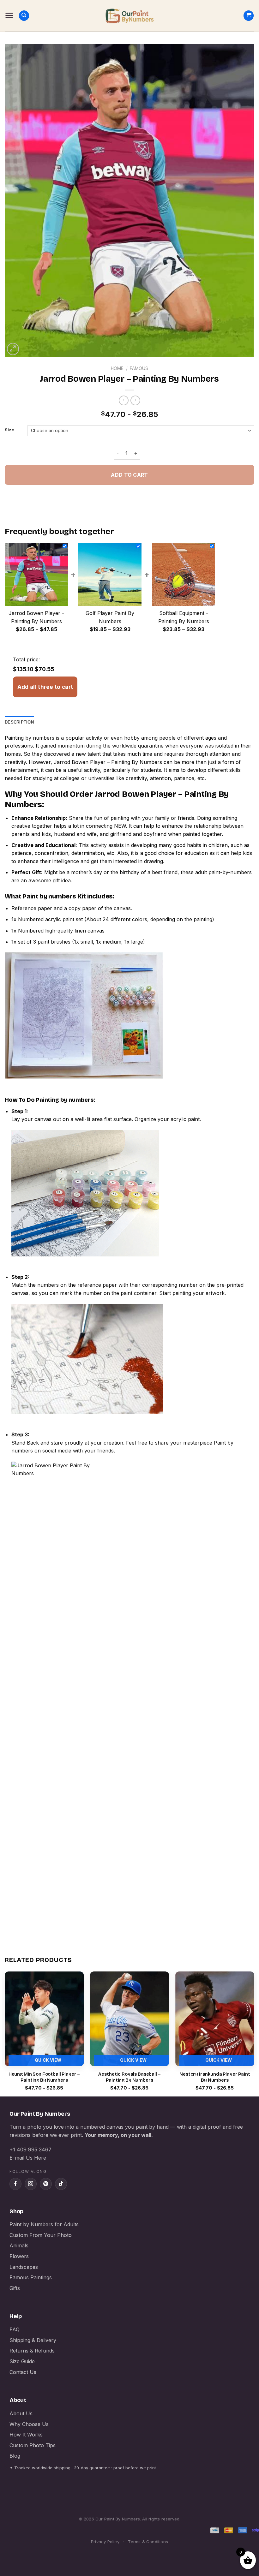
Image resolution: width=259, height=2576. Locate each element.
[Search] (24, 16)
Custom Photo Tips (33, 2445)
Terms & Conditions (148, 2542)
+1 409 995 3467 (30, 2150)
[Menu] (9, 15)
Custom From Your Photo (41, 2235)
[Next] (254, 2033)
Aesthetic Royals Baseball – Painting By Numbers (129, 2077)
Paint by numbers (49, 896)
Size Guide (22, 2361)
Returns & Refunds (32, 2351)
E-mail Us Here (28, 2158)
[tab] (19, 722)
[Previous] (5, 2033)
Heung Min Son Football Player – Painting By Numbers (44, 2077)
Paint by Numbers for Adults (44, 2224)
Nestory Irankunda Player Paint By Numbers (215, 2077)
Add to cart (129, 475)
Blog (15, 2456)
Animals (19, 2245)
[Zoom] (13, 349)
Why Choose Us (29, 2424)
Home (117, 368)
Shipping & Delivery (33, 2340)
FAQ (15, 2329)
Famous (139, 368)
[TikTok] (61, 2184)
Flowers (19, 2256)
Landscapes (24, 2267)
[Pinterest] (46, 2184)
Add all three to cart (45, 687)
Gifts (15, 2288)
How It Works (26, 2435)
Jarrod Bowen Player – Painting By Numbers (108, 762)
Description (19, 722)
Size (9, 430)
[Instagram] (31, 2184)
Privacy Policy (105, 2542)
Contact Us (23, 2372)
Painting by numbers (30, 738)
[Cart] (249, 16)
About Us (21, 2413)
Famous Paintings (31, 2277)
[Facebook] (15, 2184)
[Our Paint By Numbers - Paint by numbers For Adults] (129, 16)
